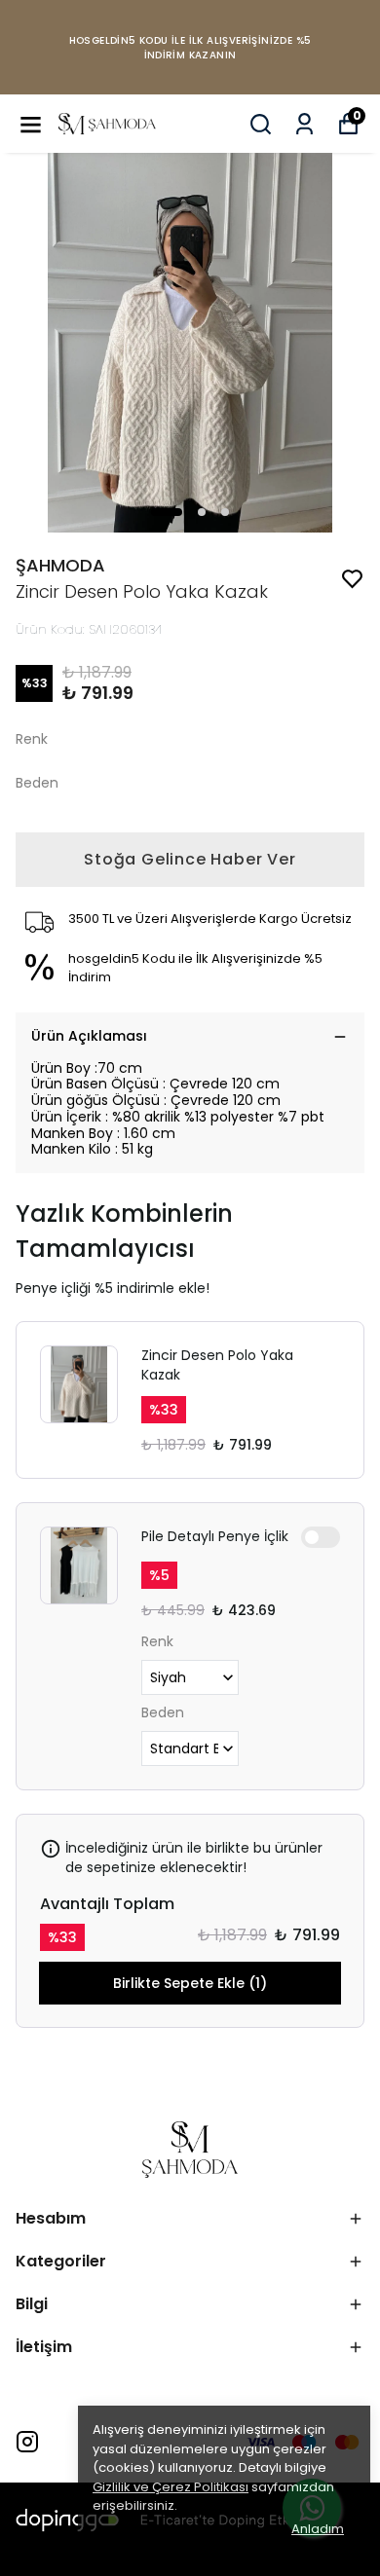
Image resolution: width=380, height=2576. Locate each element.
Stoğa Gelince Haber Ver (190, 859)
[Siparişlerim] (304, 124)
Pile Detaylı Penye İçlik (215, 1536)
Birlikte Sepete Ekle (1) (190, 1983)
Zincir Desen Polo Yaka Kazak (217, 1365)
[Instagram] (27, 2442)
